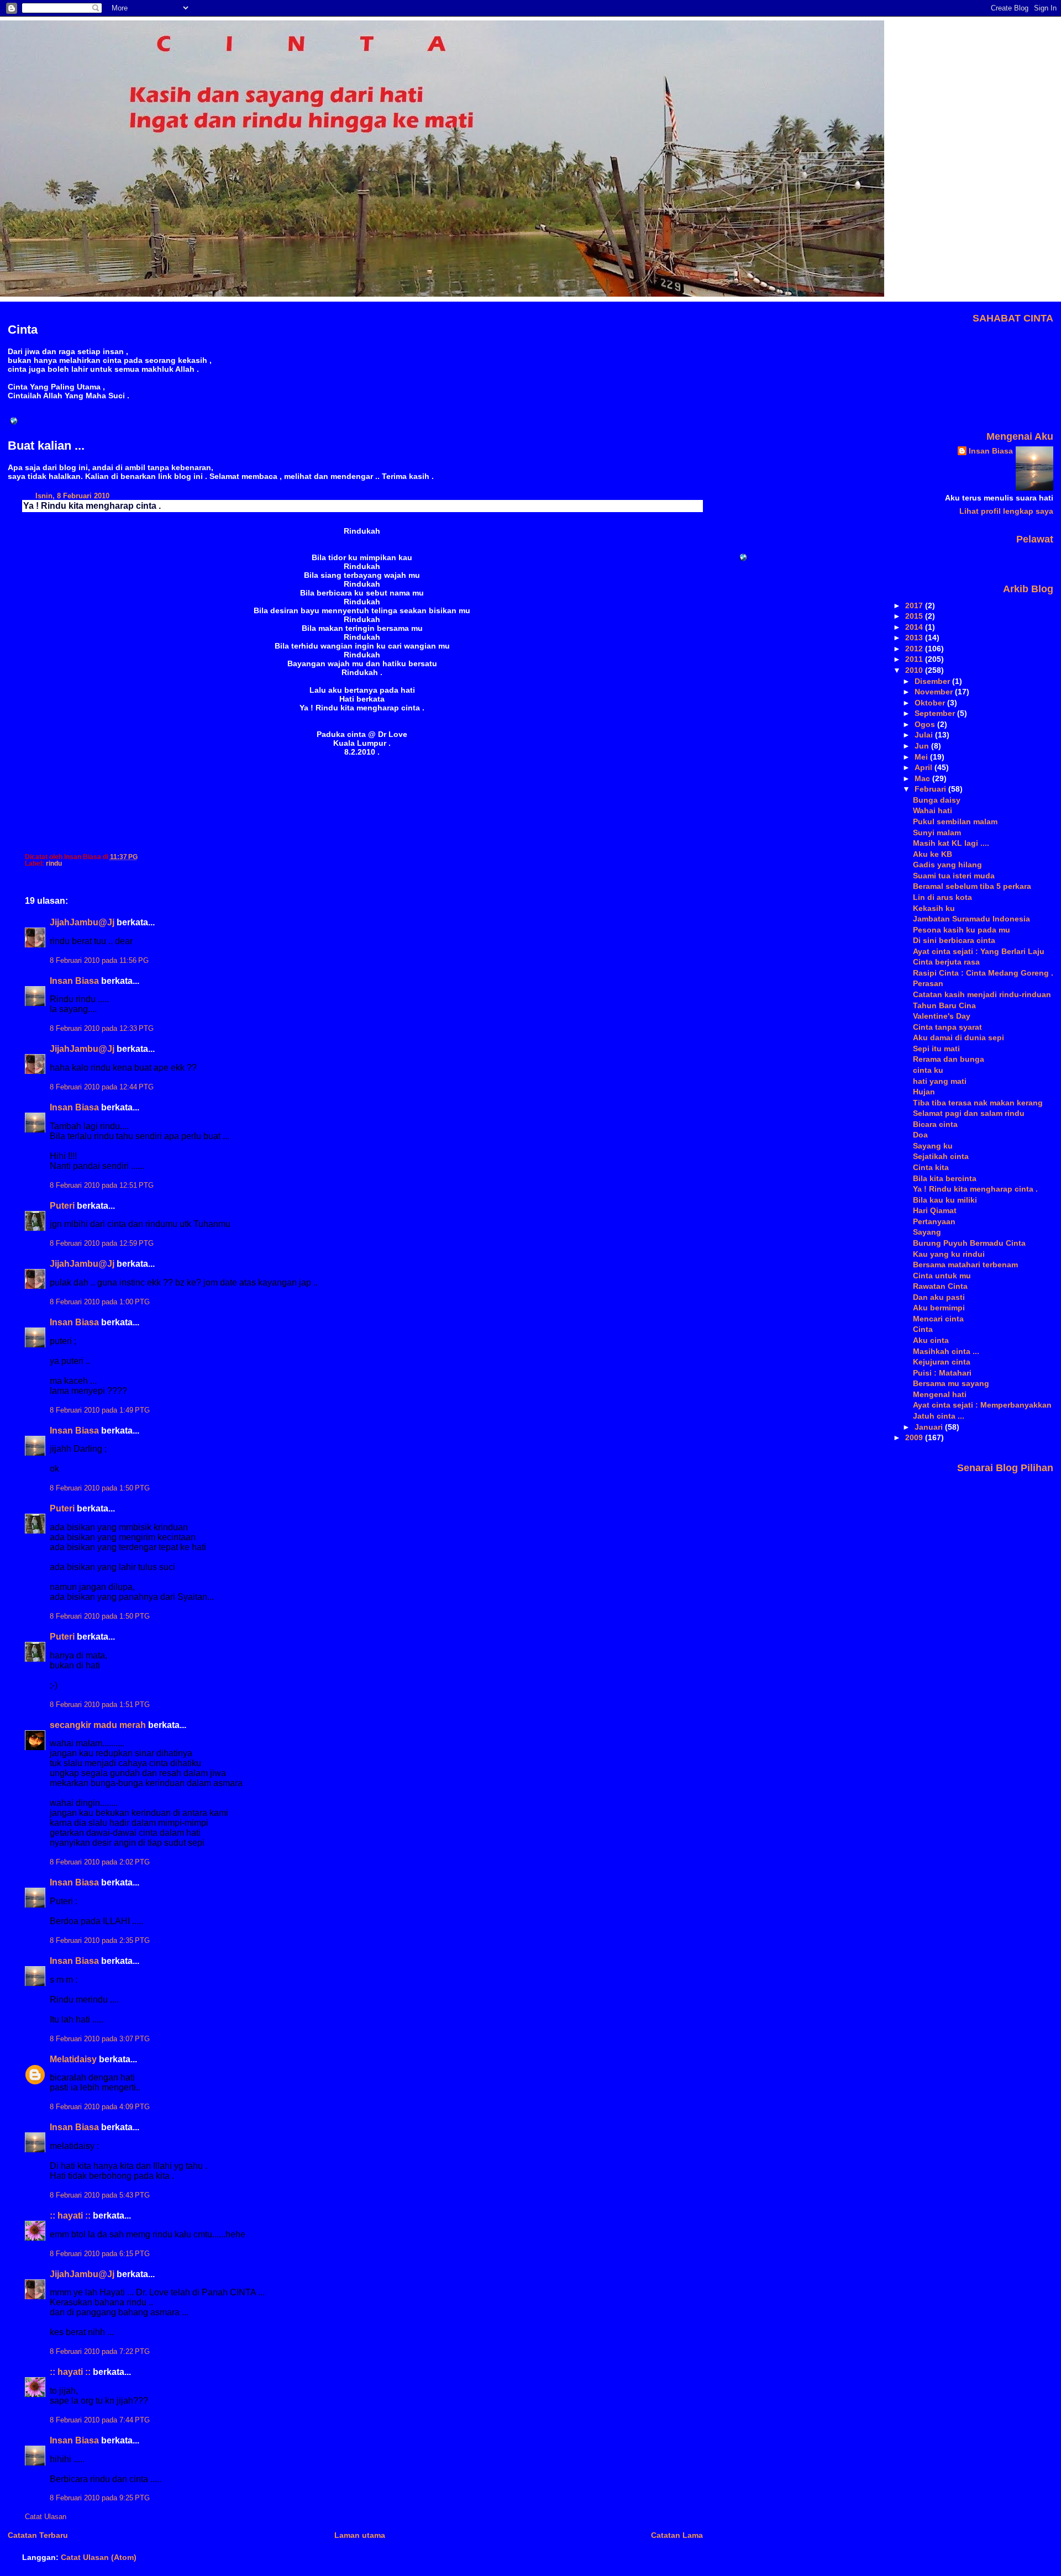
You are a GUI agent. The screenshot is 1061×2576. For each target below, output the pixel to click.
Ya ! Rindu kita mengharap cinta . (92, 506)
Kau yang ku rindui (949, 1254)
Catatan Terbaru (38, 2535)
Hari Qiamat (935, 1210)
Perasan (928, 983)
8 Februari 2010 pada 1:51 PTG (100, 1705)
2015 (915, 616)
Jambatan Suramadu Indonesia (971, 919)
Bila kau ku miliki (945, 1200)
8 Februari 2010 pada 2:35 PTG (100, 1941)
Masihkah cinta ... (946, 1351)
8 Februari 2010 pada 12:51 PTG (102, 1186)
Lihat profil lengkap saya (1006, 511)
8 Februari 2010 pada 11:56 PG (99, 961)
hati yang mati (940, 1081)
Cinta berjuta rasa (946, 962)
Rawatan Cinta (940, 1286)
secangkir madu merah (98, 1725)
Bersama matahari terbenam (965, 1265)
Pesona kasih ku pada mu (962, 930)
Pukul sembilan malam (955, 821)
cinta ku (928, 1070)
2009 (915, 1437)
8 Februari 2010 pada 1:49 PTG (100, 1410)
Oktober (931, 703)
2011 (915, 659)
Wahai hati (933, 810)
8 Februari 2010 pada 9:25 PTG (100, 2498)
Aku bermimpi (939, 1308)
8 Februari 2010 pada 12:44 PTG (102, 1087)
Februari (931, 789)
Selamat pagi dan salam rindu (969, 1113)
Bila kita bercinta (945, 1178)
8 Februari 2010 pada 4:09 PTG (100, 2107)
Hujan (924, 1092)
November (935, 692)
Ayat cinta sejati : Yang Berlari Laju (979, 951)
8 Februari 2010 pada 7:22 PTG (100, 2352)
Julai (925, 735)
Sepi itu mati (936, 1049)
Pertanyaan (934, 1221)
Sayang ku (933, 1146)
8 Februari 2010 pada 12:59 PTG (102, 1244)
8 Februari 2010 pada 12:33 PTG (102, 1029)
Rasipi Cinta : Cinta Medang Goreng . (983, 973)
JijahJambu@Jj (82, 922)
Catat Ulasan (46, 2517)
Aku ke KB (933, 854)
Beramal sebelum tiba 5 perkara (972, 886)
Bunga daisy (937, 800)
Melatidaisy (73, 2059)
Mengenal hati (940, 1394)
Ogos (926, 724)
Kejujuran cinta (942, 1362)
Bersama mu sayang (951, 1383)
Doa (920, 1135)
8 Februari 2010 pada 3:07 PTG (100, 2039)
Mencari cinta (938, 1319)
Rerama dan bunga (949, 1059)
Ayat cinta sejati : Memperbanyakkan (982, 1405)
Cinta (923, 1329)
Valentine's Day (942, 1016)
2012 (915, 649)
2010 (915, 670)
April (925, 767)
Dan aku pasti (939, 1297)
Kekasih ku (934, 908)
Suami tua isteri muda (954, 876)
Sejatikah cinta (941, 1156)
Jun (923, 746)
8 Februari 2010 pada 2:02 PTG (100, 1862)
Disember (933, 681)
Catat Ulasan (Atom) (99, 2557)
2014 (915, 627)
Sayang (927, 1232)
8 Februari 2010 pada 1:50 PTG (100, 1488)
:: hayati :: (70, 2216)
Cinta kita (931, 1167)
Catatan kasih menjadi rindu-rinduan (982, 994)
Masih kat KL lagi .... (951, 843)
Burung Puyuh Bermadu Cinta (969, 1243)
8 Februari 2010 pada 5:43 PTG (100, 2195)
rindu (54, 863)
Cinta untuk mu (942, 1276)
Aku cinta (931, 1340)
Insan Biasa (74, 981)
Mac (923, 778)
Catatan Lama (677, 2535)
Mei (922, 757)
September (936, 713)
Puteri (62, 1206)
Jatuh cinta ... (939, 1416)
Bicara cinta (935, 1124)
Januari (930, 1427)
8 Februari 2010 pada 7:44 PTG (100, 2420)
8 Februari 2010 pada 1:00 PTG (100, 1302)
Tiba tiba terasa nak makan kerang (978, 1103)
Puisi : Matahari (942, 1373)
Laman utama (360, 2535)
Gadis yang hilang (947, 865)
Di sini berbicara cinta (954, 940)
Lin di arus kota (942, 897)
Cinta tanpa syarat (947, 1027)
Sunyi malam (937, 833)
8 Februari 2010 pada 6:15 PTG (100, 2254)
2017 (915, 605)
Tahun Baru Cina (944, 1005)
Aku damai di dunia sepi (958, 1037)
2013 (915, 638)
